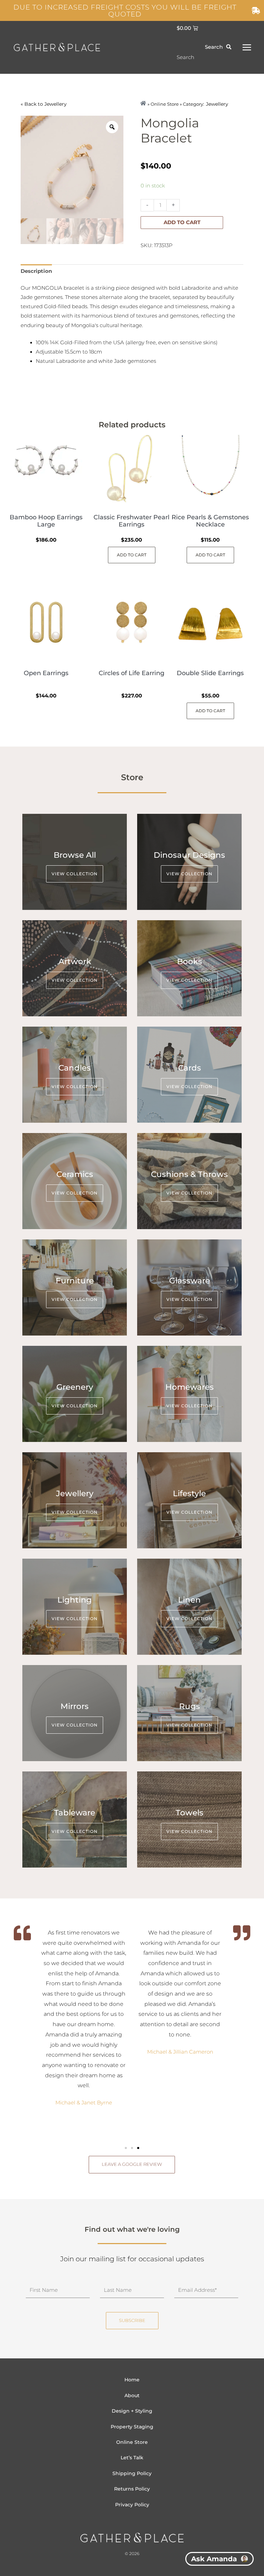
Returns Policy (132, 2489)
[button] (126, 2148)
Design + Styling (132, 2411)
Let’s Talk (132, 2458)
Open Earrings (46, 673)
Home (132, 2380)
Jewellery (56, 104)
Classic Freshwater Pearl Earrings (131, 521)
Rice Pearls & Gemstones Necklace (210, 521)
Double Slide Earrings (210, 673)
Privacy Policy (132, 2505)
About (132, 2395)
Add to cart (182, 222)
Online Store (132, 2442)
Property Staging (132, 2427)
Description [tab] (36, 271)
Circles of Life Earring (131, 673)
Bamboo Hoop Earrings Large (46, 521)
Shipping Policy (132, 2473)
